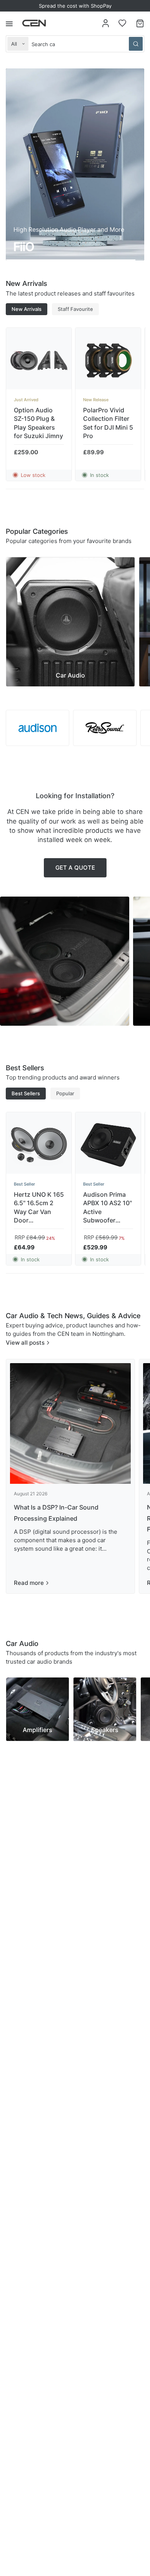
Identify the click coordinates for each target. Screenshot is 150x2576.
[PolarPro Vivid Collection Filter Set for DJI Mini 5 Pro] (108, 360)
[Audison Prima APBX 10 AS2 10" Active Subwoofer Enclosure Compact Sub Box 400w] (108, 1145)
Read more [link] (29, 1583)
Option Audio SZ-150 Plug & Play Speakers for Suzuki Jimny (38, 423)
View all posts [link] (25, 1343)
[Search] (136, 44)
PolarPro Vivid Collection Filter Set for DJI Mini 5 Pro (108, 423)
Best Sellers (26, 1093)
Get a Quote (75, 868)
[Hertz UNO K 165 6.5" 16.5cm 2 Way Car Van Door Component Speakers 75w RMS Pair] (39, 1145)
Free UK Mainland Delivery (75, 6)
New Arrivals (27, 309)
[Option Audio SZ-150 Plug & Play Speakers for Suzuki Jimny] (39, 360)
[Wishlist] (122, 23)
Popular (65, 1093)
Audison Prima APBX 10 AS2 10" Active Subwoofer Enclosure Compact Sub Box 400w (107, 1208)
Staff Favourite (75, 309)
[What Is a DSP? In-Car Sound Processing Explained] (70, 1423)
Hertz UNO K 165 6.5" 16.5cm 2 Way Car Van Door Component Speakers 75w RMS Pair (39, 1208)
